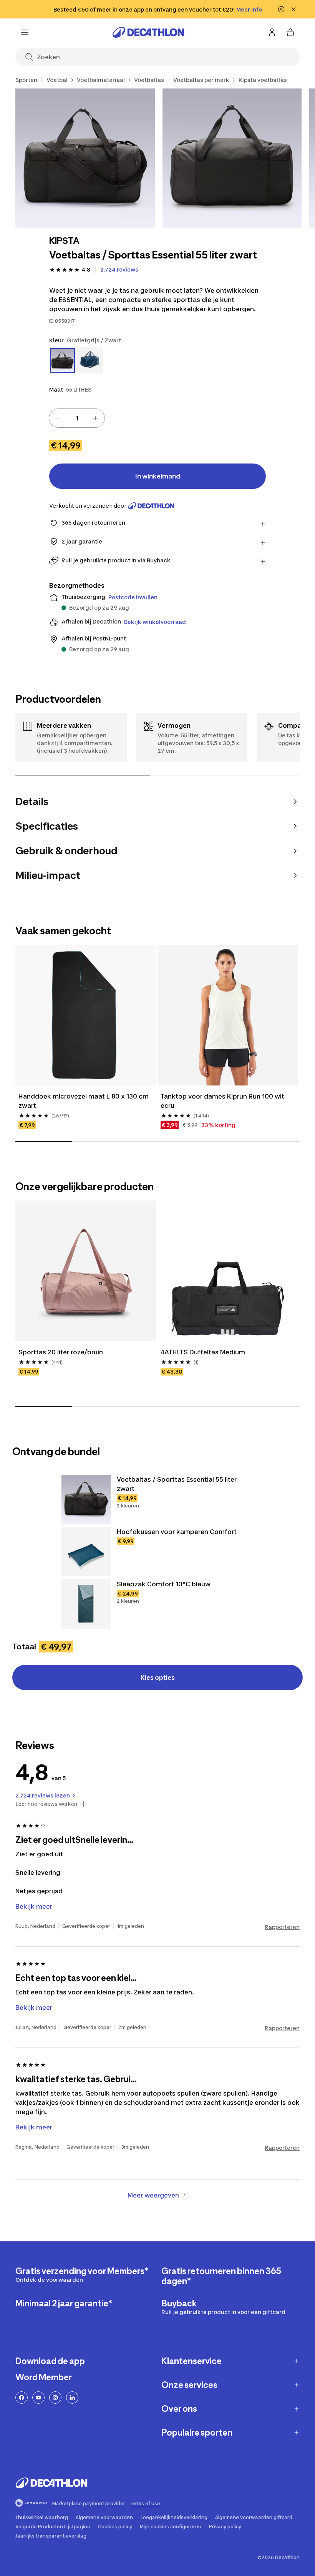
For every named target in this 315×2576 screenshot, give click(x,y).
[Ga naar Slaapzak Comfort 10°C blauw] (86, 1604)
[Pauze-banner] (281, 9)
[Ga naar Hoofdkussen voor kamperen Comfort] (86, 1552)
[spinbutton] (77, 418)
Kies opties (158, 1677)
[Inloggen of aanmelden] (272, 32)
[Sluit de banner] (293, 9)
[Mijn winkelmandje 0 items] (290, 32)
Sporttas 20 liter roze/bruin (61, 1352)
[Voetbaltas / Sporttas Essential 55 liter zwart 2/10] (232, 158)
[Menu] (25, 32)
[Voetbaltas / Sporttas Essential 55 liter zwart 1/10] (85, 158)
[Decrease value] (58, 418)
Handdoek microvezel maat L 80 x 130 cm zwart (84, 1101)
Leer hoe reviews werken (46, 1804)
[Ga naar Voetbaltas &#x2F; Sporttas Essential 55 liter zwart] (86, 1499)
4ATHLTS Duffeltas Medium (203, 1352)
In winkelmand (158, 476)
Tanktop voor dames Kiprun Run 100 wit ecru (222, 1101)
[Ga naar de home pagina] (148, 32)
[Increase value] (95, 418)
